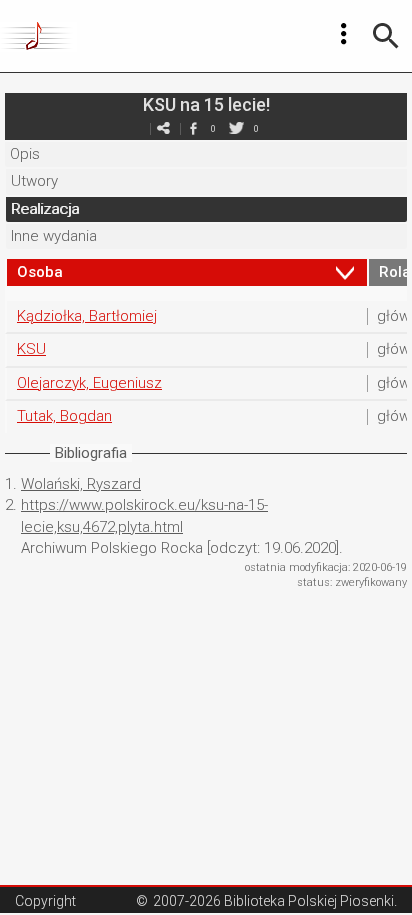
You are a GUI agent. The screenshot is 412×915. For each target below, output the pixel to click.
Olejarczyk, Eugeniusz (89, 383)
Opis (25, 154)
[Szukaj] (386, 36)
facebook (193, 128)
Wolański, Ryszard (81, 484)
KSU (31, 349)
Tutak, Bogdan (64, 416)
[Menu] (344, 34)
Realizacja (45, 209)
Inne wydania (54, 236)
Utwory (34, 181)
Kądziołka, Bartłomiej (87, 316)
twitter (236, 128)
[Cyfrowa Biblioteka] (38, 36)
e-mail (163, 128)
